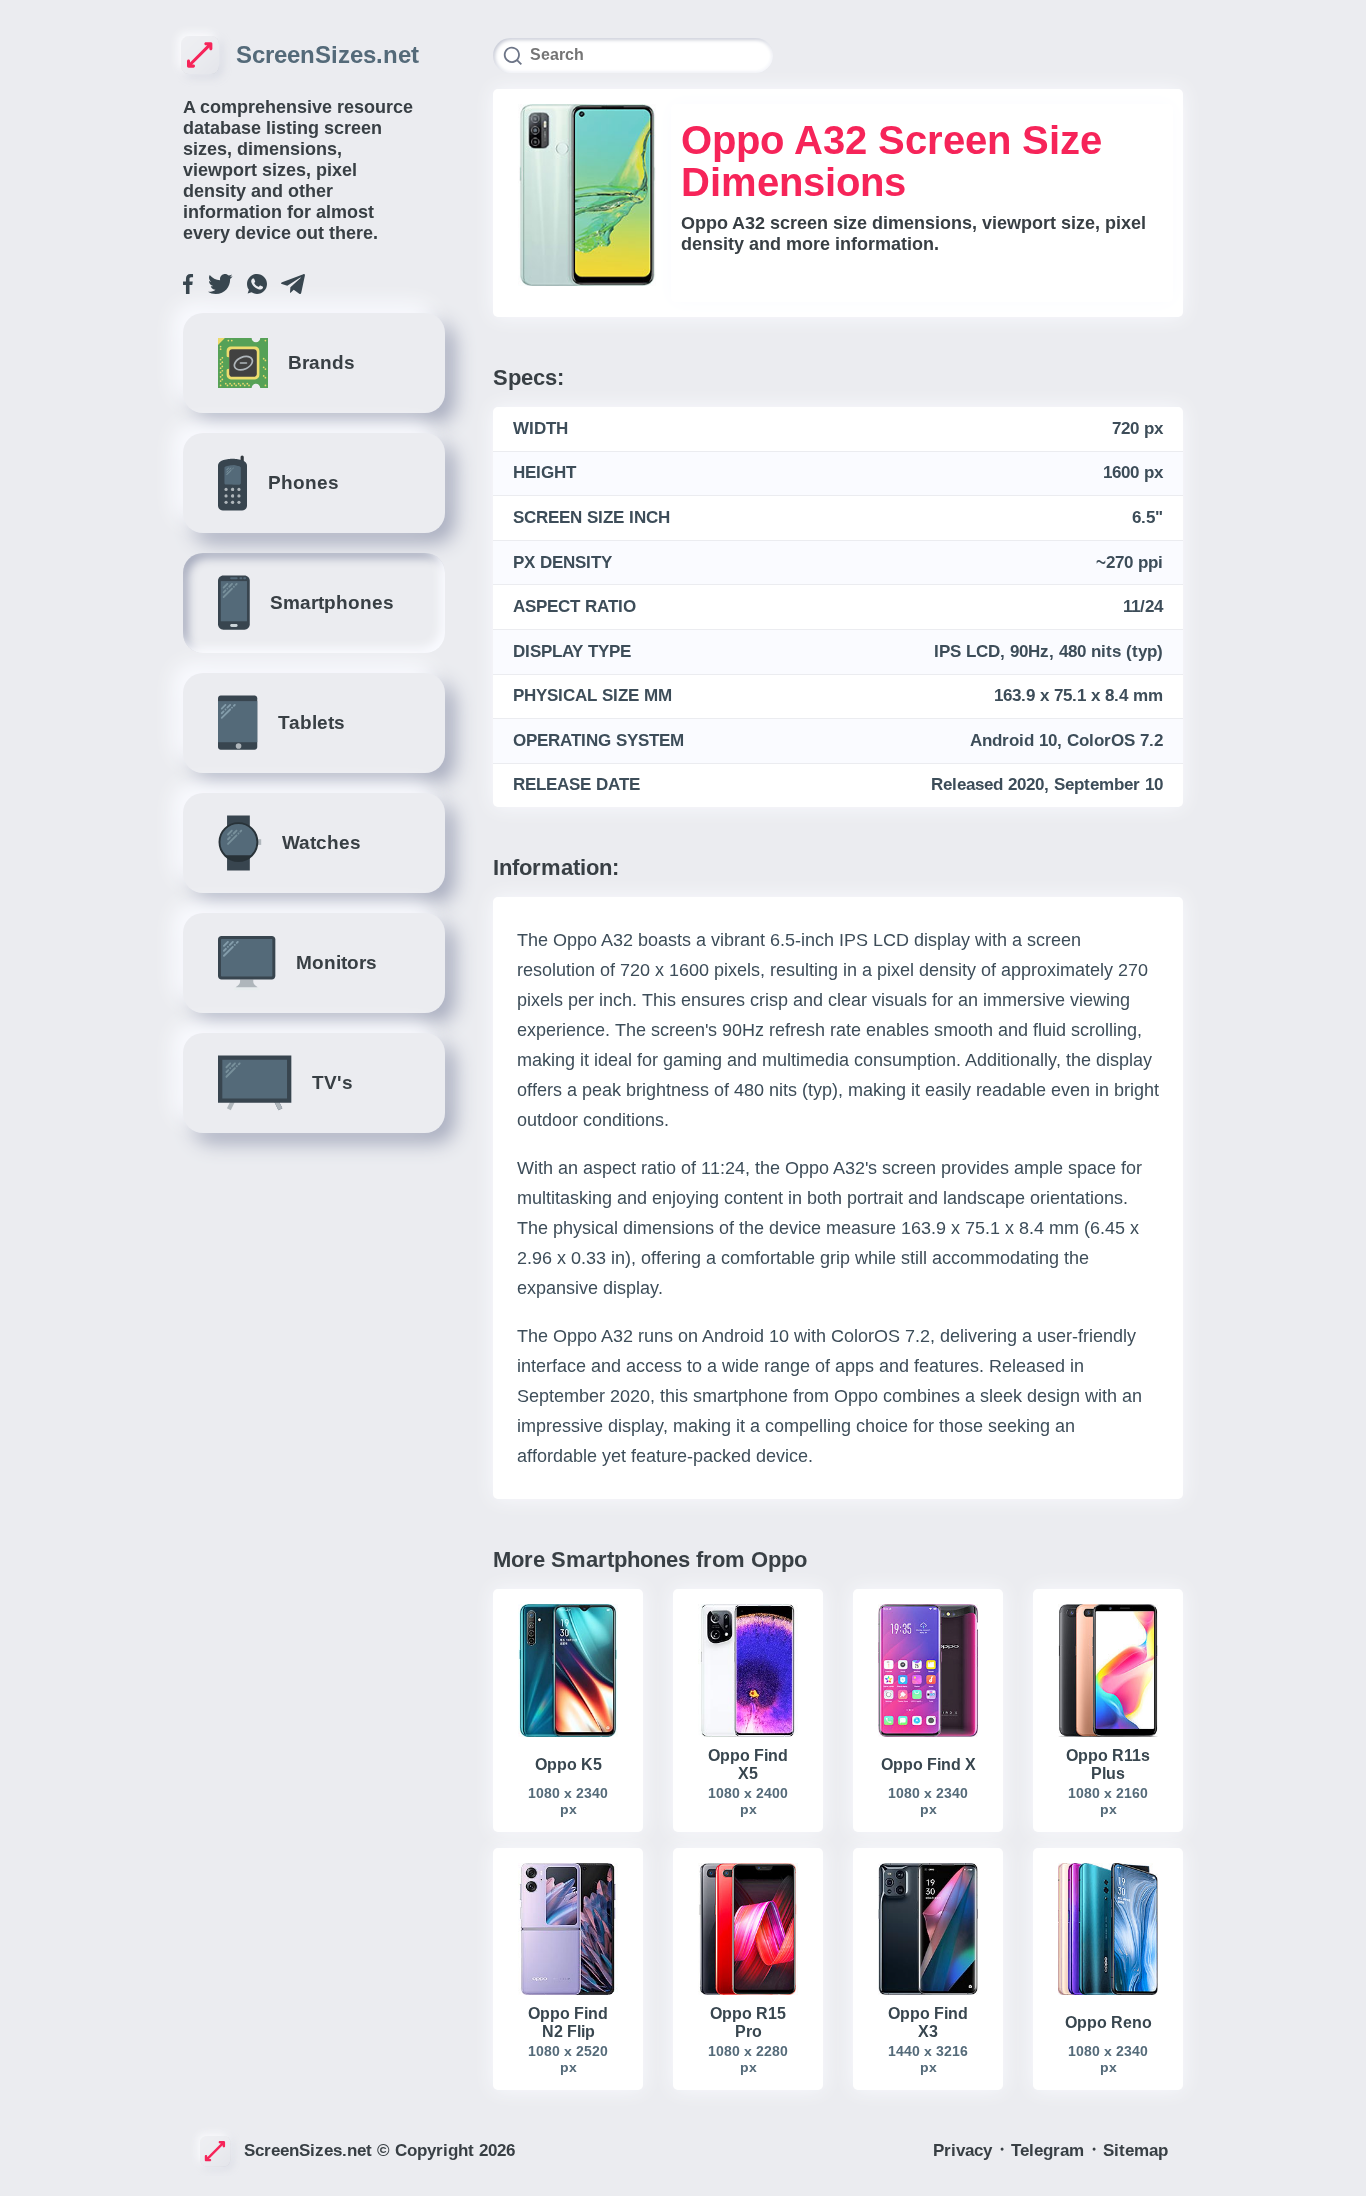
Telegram (1050, 2150)
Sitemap (1135, 2150)
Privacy (965, 2150)
